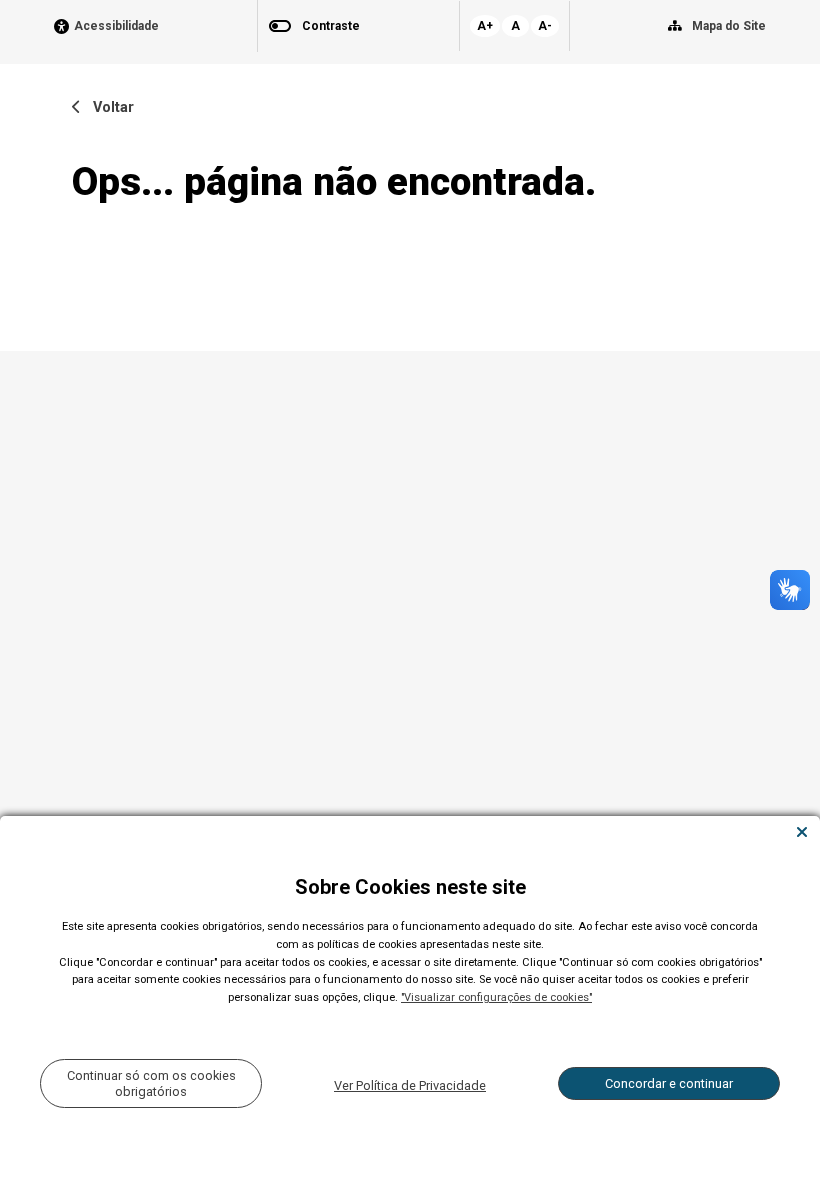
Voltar (107, 107)
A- (545, 26)
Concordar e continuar (669, 1083)
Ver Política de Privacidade (410, 1085)
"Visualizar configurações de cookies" (496, 997)
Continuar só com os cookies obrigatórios (151, 1083)
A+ (485, 26)
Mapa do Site (729, 26)
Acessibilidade (116, 26)
